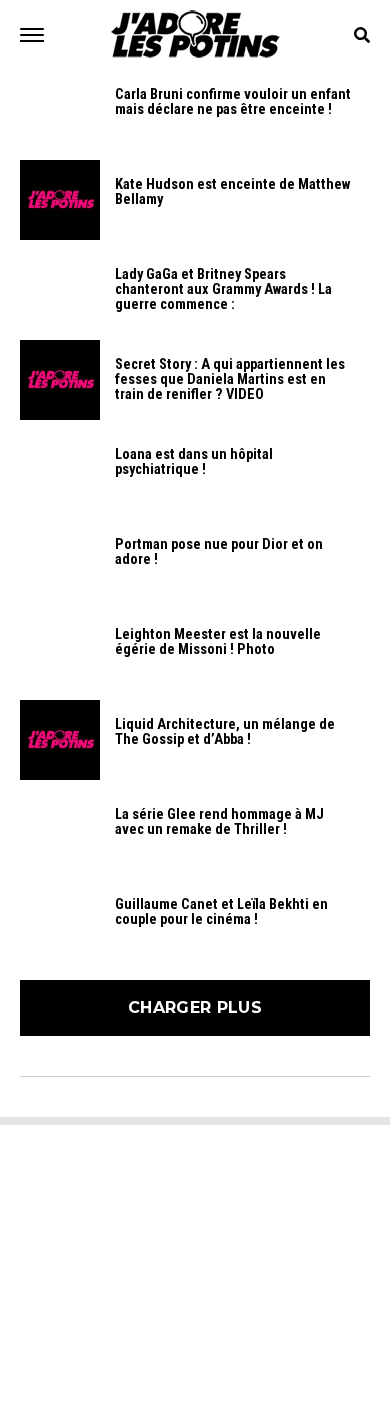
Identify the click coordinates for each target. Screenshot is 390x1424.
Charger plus (195, 1007)
